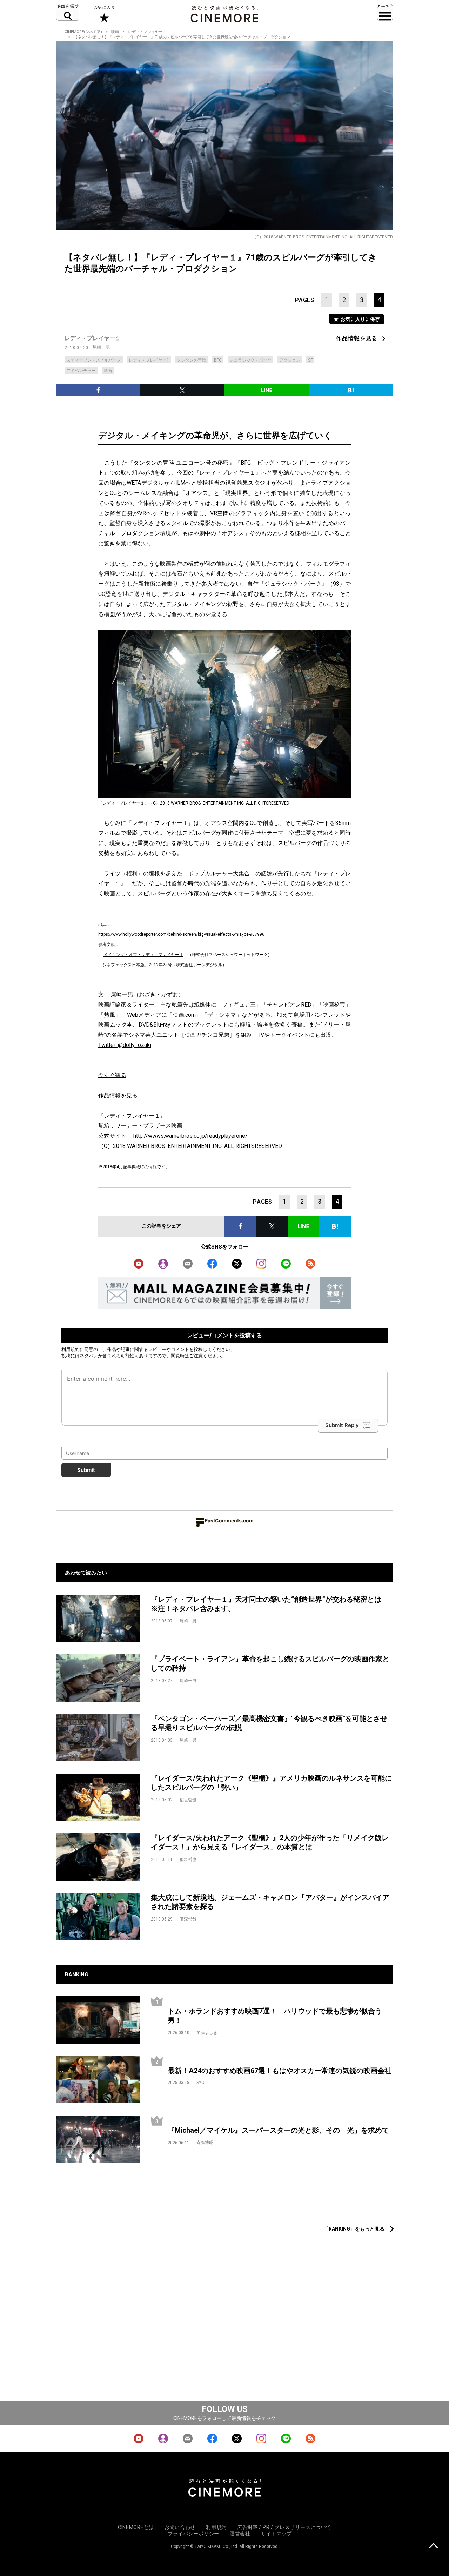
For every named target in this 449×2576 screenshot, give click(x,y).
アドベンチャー (81, 371)
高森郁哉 (188, 1919)
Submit (86, 1470)
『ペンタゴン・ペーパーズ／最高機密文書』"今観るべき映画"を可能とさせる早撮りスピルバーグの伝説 (269, 1723)
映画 (115, 32)
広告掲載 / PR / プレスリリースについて (284, 2527)
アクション (290, 360)
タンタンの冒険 (192, 360)
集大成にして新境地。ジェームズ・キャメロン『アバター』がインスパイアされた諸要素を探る (270, 1902)
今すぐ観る (112, 1075)
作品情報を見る (357, 338)
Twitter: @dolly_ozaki (125, 1045)
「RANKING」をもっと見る (354, 2229)
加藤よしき (207, 2033)
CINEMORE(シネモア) (83, 32)
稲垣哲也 (188, 1800)
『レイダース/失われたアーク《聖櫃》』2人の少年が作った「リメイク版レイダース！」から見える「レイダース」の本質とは (270, 1842)
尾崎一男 (101, 347)
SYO (200, 2083)
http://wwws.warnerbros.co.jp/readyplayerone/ (190, 1136)
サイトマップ (276, 2534)
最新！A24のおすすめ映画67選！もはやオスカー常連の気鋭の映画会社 (280, 2071)
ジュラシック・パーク (250, 360)
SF (310, 360)
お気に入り (104, 14)
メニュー (385, 12)
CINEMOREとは (136, 2527)
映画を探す (68, 12)
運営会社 (240, 2534)
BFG (218, 360)
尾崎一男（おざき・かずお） (147, 994)
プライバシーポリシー (193, 2534)
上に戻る (433, 2546)
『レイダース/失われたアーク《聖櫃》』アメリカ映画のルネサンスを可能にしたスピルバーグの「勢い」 (271, 1783)
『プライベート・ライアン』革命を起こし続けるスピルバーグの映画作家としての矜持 (270, 1664)
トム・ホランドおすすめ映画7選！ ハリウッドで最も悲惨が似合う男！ (275, 2016)
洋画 (108, 371)
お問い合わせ (180, 2527)
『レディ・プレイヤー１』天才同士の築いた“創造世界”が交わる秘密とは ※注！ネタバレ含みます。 (270, 1604)
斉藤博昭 (205, 2143)
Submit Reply (342, 1425)
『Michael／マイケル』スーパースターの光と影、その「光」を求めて (278, 2130)
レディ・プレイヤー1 (149, 360)
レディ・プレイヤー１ (147, 32)
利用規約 (71, 1349)
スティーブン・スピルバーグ (94, 360)
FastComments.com (229, 1521)
